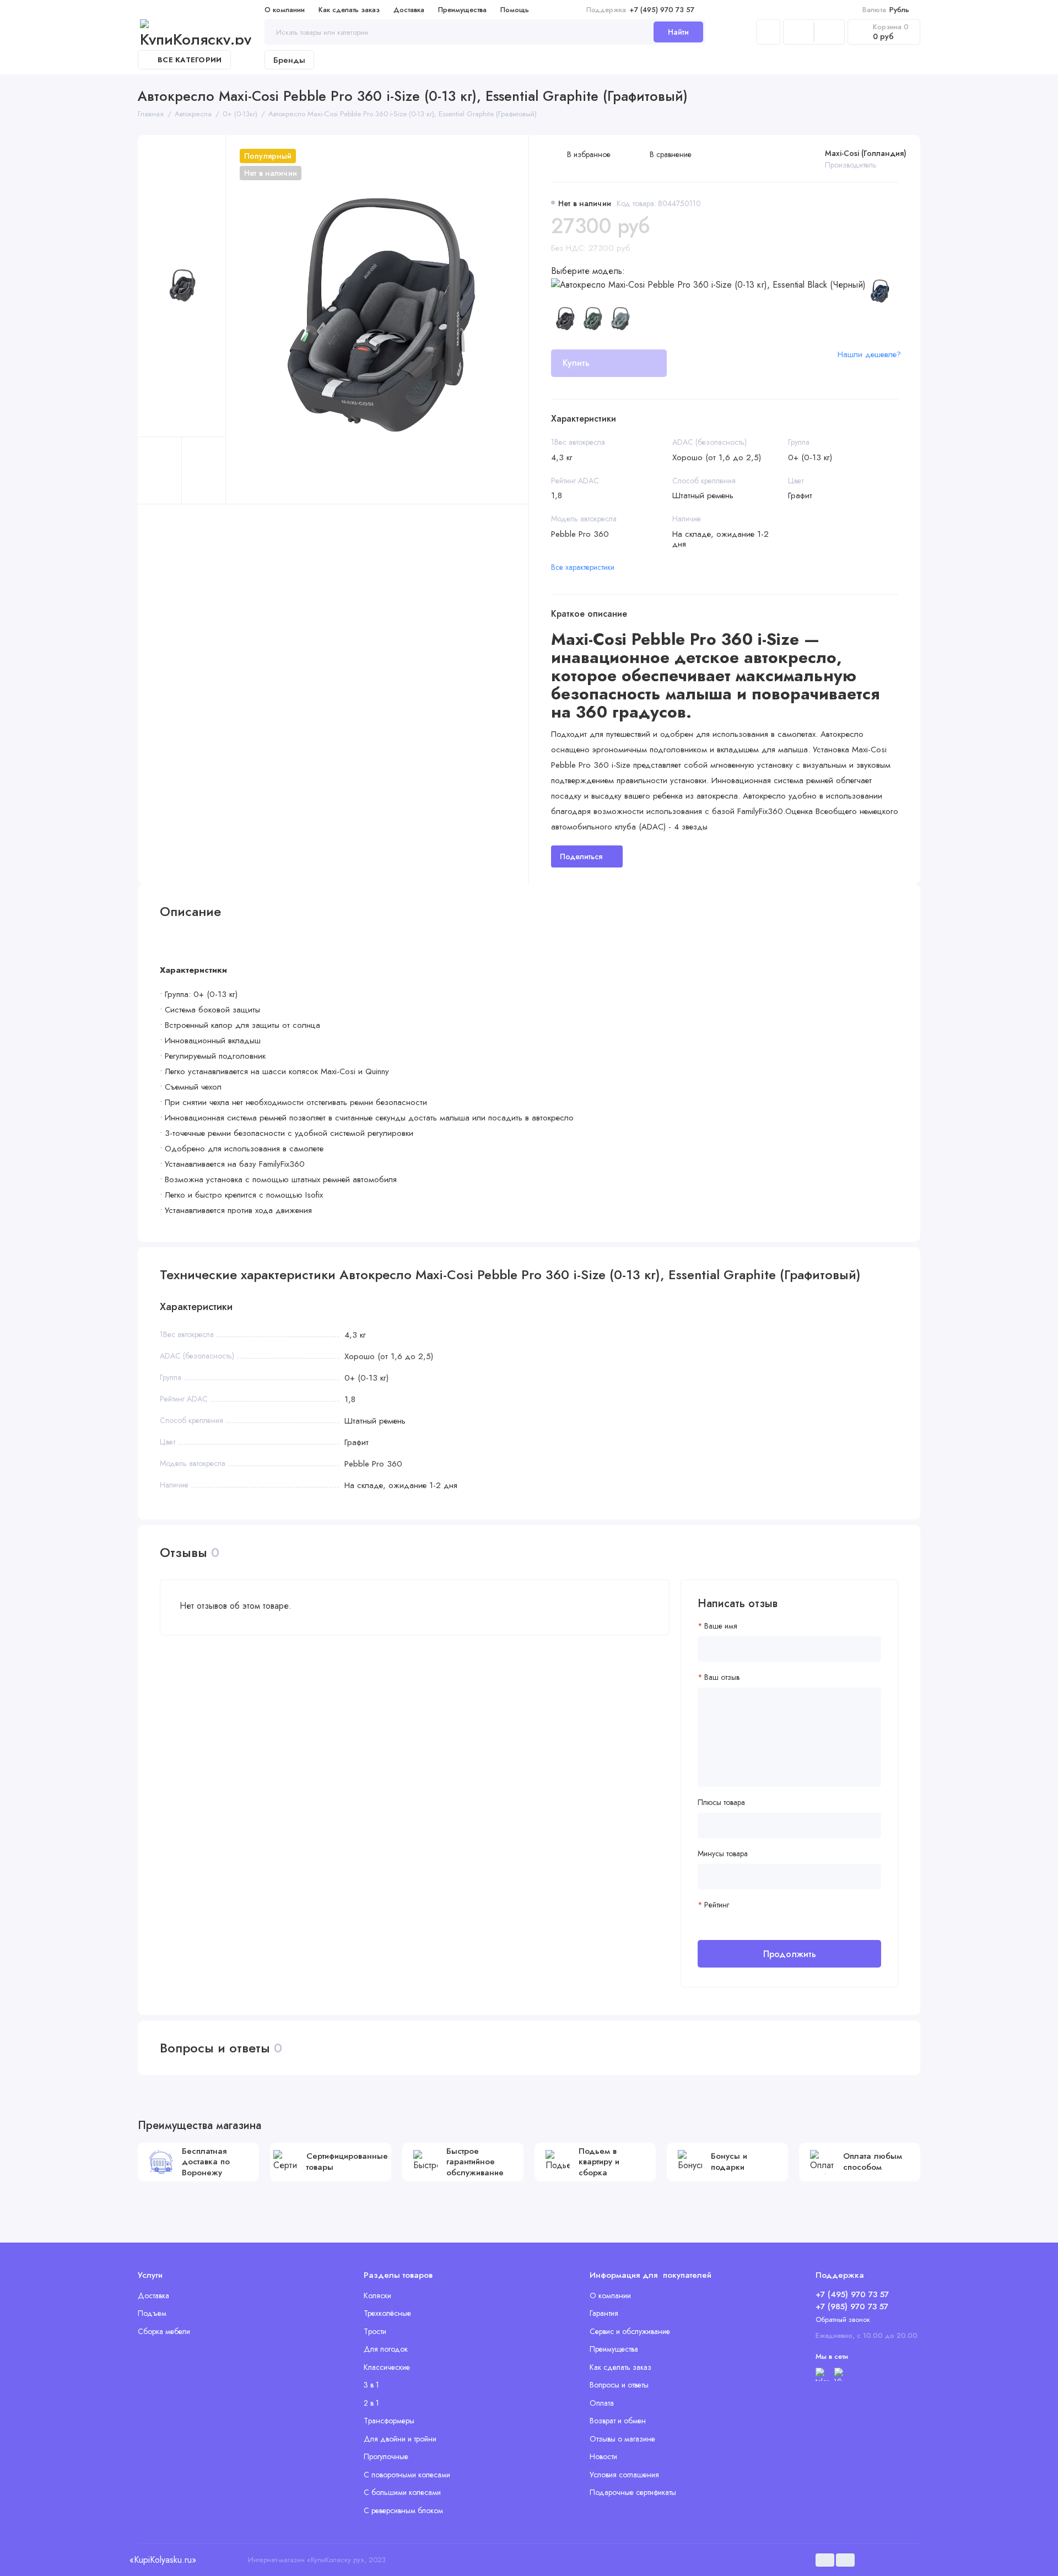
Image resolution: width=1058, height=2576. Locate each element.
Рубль (886, 10)
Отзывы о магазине (622, 2439)
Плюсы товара (721, 1802)
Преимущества (462, 10)
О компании (285, 10)
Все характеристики (583, 567)
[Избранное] (829, 32)
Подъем (152, 2313)
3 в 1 (371, 2385)
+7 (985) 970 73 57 (852, 2306)
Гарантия (604, 2313)
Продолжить (790, 1954)
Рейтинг (717, 1905)
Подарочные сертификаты (633, 2492)
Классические (387, 2367)
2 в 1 (371, 2403)
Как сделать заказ (349, 10)
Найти (678, 32)
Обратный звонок (843, 2319)
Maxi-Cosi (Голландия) (866, 153)
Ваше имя (721, 1626)
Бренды (289, 60)
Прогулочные (386, 2456)
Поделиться (581, 856)
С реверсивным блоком (403, 2510)
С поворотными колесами (407, 2475)
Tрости (375, 2331)
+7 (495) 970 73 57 (640, 10)
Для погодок (386, 2349)
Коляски (377, 2295)
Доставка (409, 10)
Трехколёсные (387, 2313)
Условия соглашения (624, 2475)
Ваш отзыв (722, 1677)
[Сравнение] (798, 32)
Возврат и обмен (618, 2421)
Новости (603, 2456)
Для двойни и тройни (400, 2439)
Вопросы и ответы (619, 2385)
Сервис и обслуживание (630, 2331)
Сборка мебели (164, 2331)
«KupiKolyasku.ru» (163, 2560)
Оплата (602, 2403)
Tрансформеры (389, 2421)
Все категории (190, 60)
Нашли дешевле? (869, 354)
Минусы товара (723, 1854)
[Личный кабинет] (768, 32)
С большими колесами (402, 2492)
